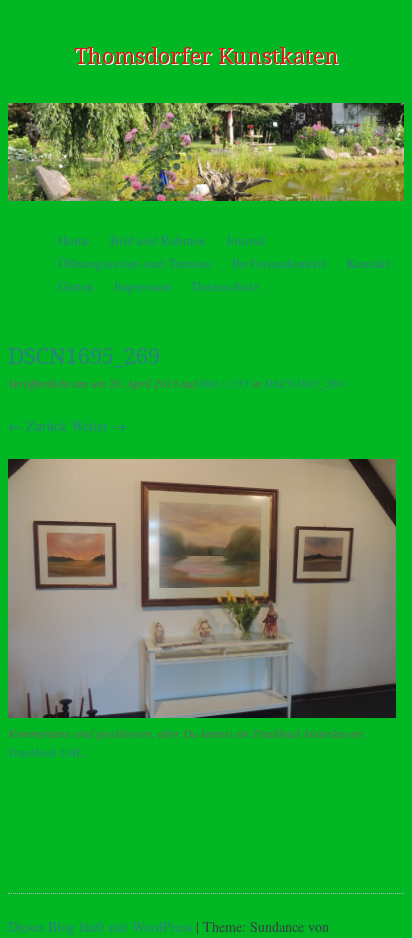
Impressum (143, 286)
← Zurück (37, 425)
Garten (76, 286)
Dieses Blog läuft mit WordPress (100, 926)
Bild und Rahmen (158, 240)
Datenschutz (225, 286)
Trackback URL (45, 752)
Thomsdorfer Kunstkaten (206, 56)
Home (74, 240)
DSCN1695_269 (303, 383)
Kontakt (368, 263)
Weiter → (98, 425)
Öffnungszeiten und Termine (135, 263)
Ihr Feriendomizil (279, 263)
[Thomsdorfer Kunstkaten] (206, 151)
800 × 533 (224, 383)
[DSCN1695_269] (202, 712)
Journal (246, 240)
